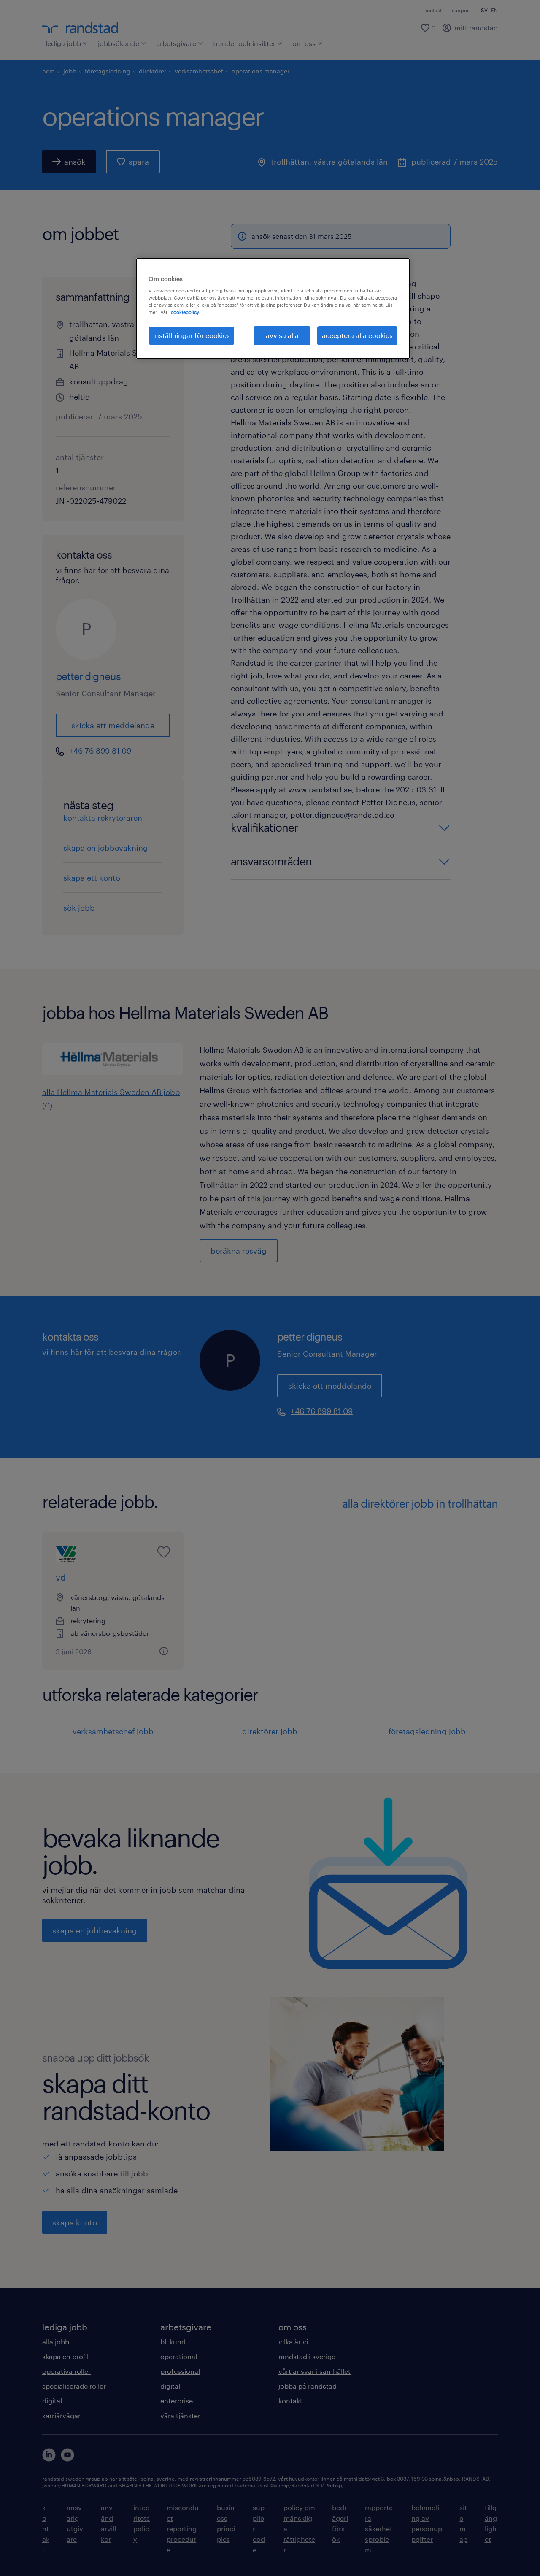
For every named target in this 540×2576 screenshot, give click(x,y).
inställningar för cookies (192, 335)
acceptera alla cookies (357, 335)
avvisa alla (282, 335)
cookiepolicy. (185, 312)
